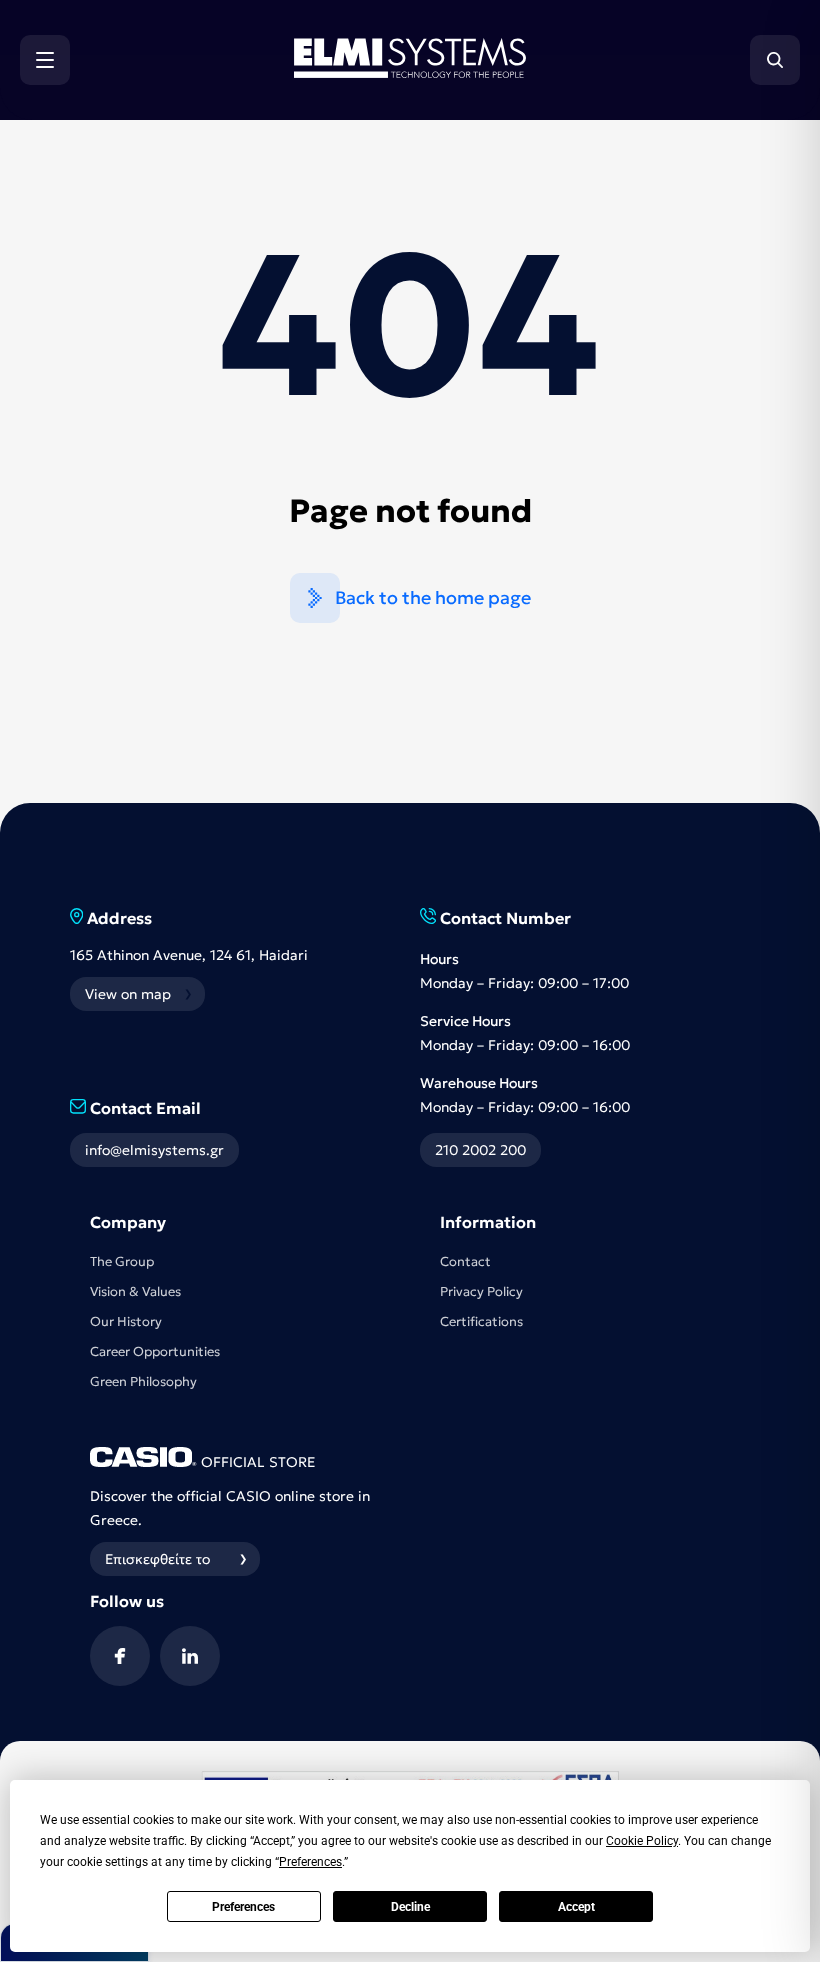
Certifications (481, 1321)
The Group (122, 1261)
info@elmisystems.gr (154, 1150)
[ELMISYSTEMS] (409, 72)
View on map (128, 994)
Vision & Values (135, 1291)
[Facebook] (120, 1656)
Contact (465, 1261)
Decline (410, 1907)
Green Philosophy (143, 1381)
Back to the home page (433, 597)
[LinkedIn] (190, 1656)
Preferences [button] (310, 1862)
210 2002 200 (480, 1150)
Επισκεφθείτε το (157, 1559)
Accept (576, 1907)
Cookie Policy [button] (642, 1841)
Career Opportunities (155, 1351)
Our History (126, 1321)
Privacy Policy (481, 1291)
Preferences (243, 1907)
